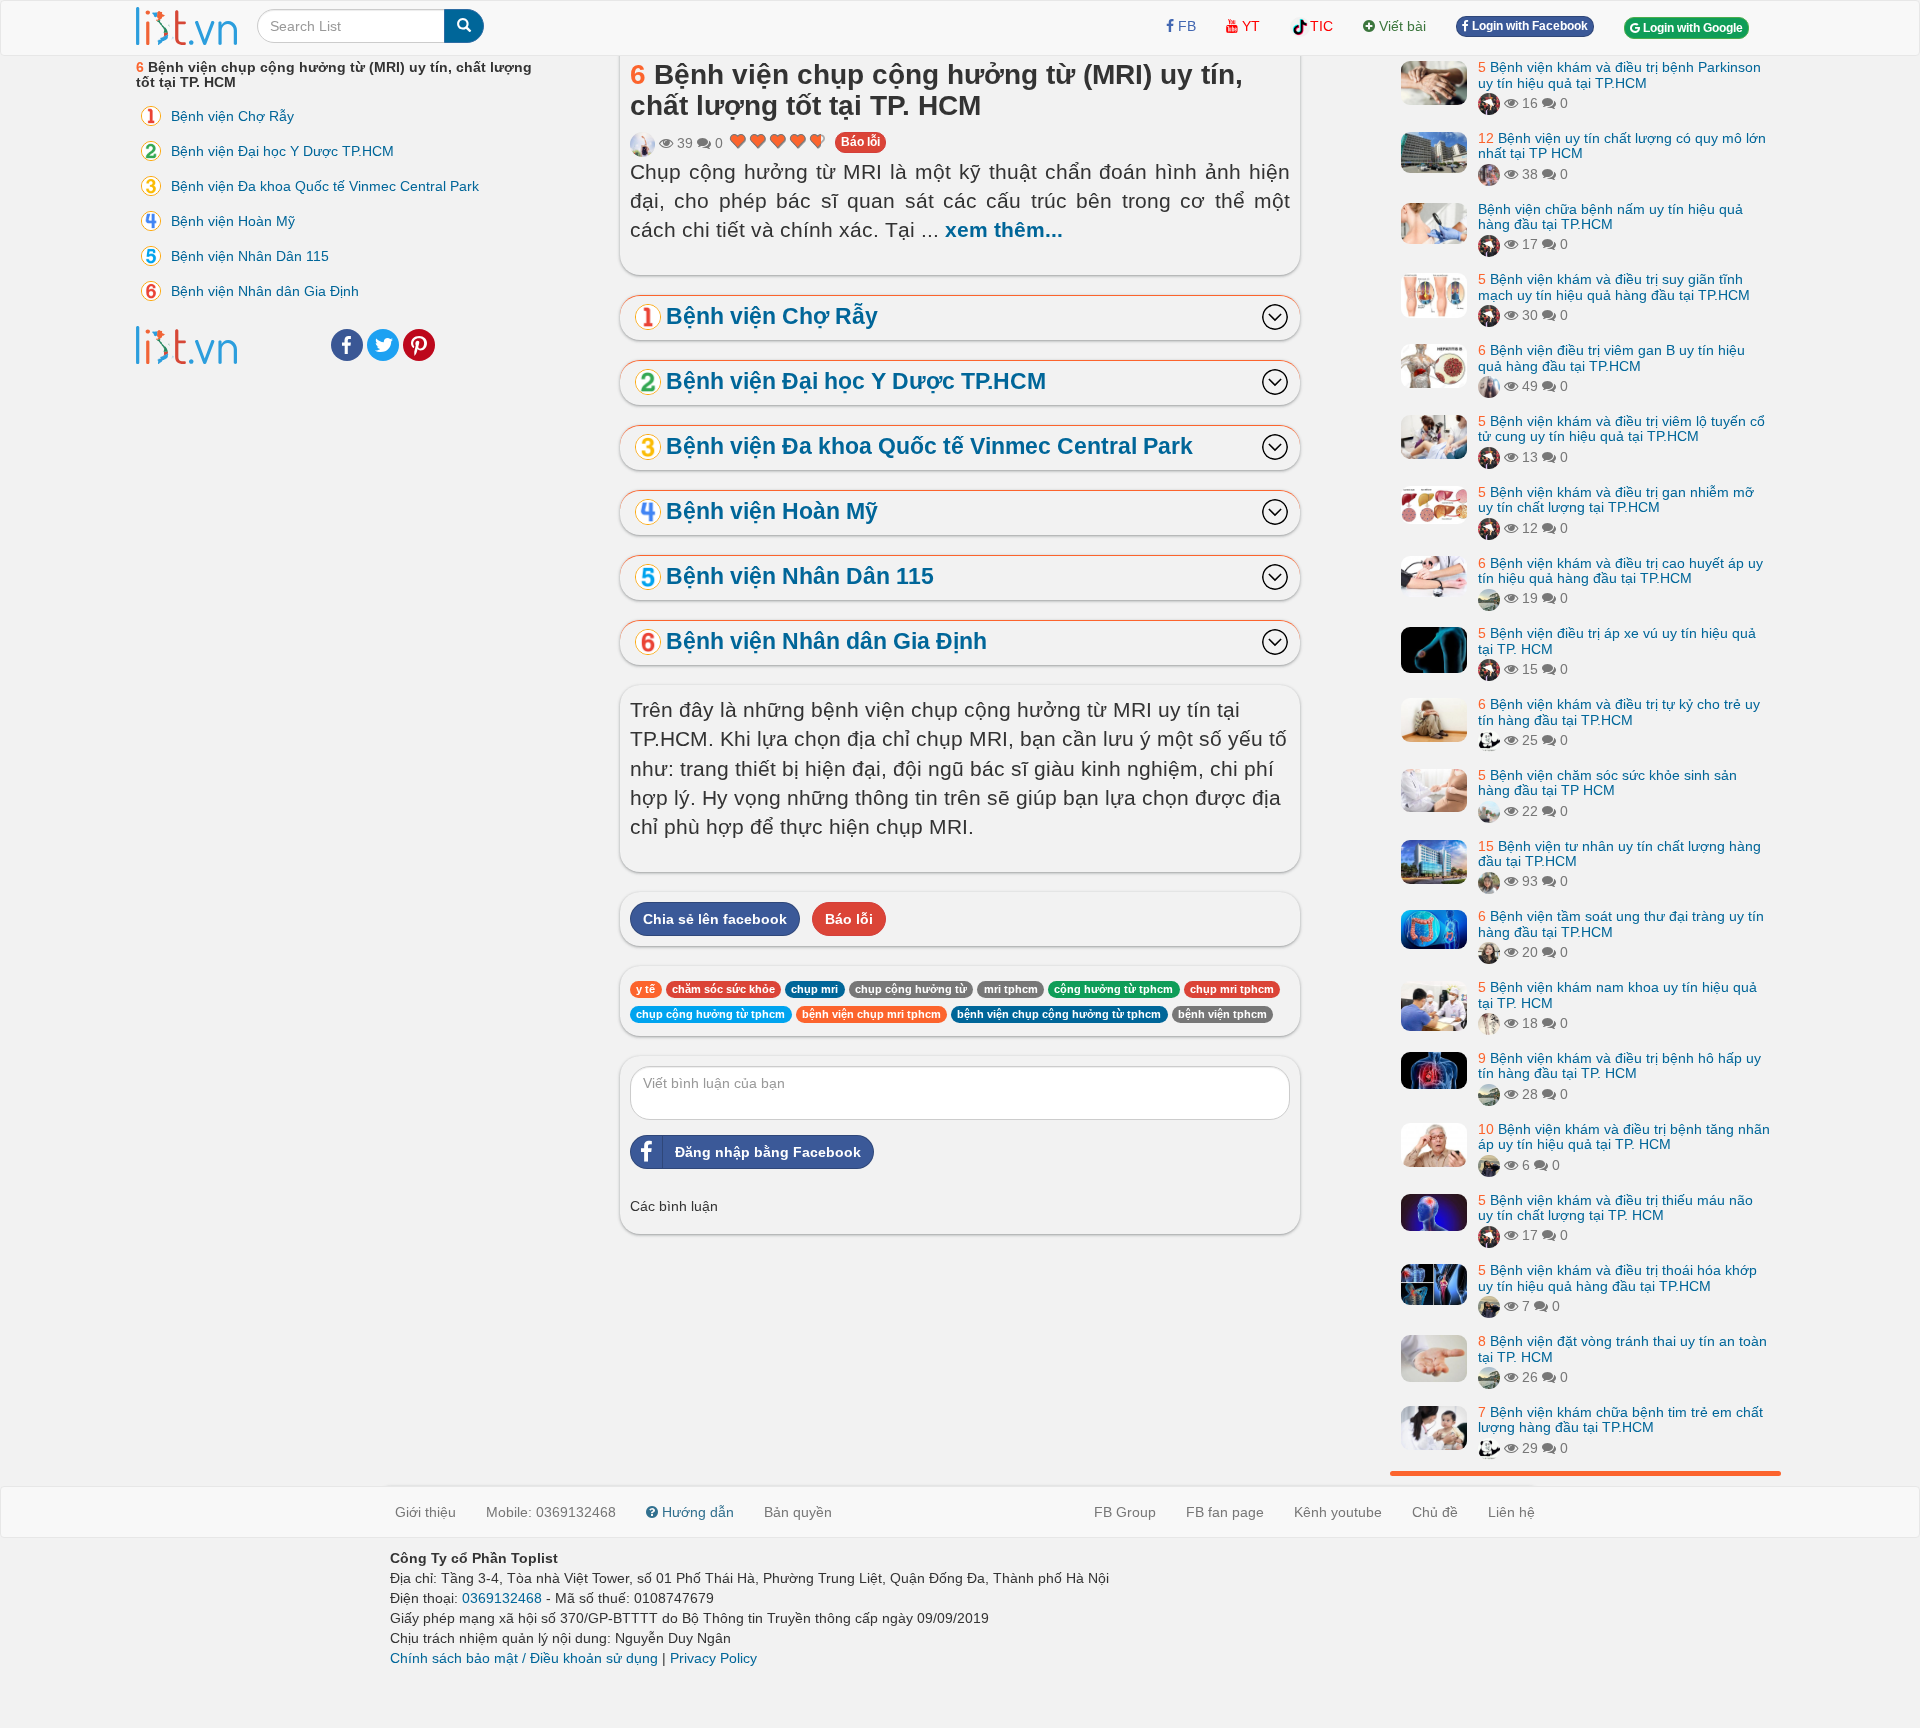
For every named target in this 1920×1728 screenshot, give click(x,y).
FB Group (1125, 1512)
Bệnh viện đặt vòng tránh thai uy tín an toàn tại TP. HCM (1622, 1348)
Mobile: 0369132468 (551, 1512)
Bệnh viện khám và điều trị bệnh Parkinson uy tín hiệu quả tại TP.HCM (1619, 74)
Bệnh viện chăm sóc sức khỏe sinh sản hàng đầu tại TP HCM (1607, 782)
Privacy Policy (713, 1658)
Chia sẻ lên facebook (715, 919)
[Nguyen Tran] (1489, 740)
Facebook (347, 345)
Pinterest (419, 345)
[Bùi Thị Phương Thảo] (1489, 598)
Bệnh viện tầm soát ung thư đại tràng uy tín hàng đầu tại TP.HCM (1621, 923)
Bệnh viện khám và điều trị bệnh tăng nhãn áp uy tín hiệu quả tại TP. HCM (1624, 1136)
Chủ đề (1435, 1512)
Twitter (383, 345)
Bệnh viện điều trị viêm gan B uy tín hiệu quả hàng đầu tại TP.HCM (1611, 357)
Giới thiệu (425, 1512)
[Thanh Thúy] (1489, 952)
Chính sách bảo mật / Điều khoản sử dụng (524, 1658)
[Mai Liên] (1489, 1165)
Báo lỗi (860, 142)
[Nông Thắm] (1489, 174)
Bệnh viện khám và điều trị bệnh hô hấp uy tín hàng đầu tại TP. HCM (1619, 1065)
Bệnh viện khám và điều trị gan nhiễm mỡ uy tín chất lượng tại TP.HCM (1616, 499)
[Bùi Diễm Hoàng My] (1489, 386)
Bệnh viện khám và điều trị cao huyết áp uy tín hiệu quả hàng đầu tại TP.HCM (1620, 569)
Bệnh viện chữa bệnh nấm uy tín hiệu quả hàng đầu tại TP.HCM (1610, 216)
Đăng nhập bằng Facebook (768, 1152)
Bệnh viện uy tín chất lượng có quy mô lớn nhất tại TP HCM (1622, 145)
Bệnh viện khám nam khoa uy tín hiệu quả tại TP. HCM (1617, 994)
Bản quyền (798, 1512)
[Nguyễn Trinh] (642, 143)
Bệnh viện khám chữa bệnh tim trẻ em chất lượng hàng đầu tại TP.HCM (1620, 1419)
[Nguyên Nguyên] (1489, 881)
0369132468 (502, 1598)
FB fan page (1225, 1512)
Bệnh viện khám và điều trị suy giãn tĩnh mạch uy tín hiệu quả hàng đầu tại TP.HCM (1614, 286)
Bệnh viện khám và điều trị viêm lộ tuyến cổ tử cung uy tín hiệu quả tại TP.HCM (1621, 428)
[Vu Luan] (1489, 1023)
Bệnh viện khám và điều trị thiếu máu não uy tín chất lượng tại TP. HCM (1615, 1207)
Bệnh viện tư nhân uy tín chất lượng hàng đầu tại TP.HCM (1619, 853)
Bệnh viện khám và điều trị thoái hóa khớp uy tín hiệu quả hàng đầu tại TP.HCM (1617, 1277)
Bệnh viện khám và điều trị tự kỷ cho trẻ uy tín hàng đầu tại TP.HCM (1619, 711)
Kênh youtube (1338, 1512)
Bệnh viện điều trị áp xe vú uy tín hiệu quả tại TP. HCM (1617, 640)
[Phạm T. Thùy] (1489, 811)
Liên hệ (1511, 1512)
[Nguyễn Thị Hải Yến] (1489, 103)
